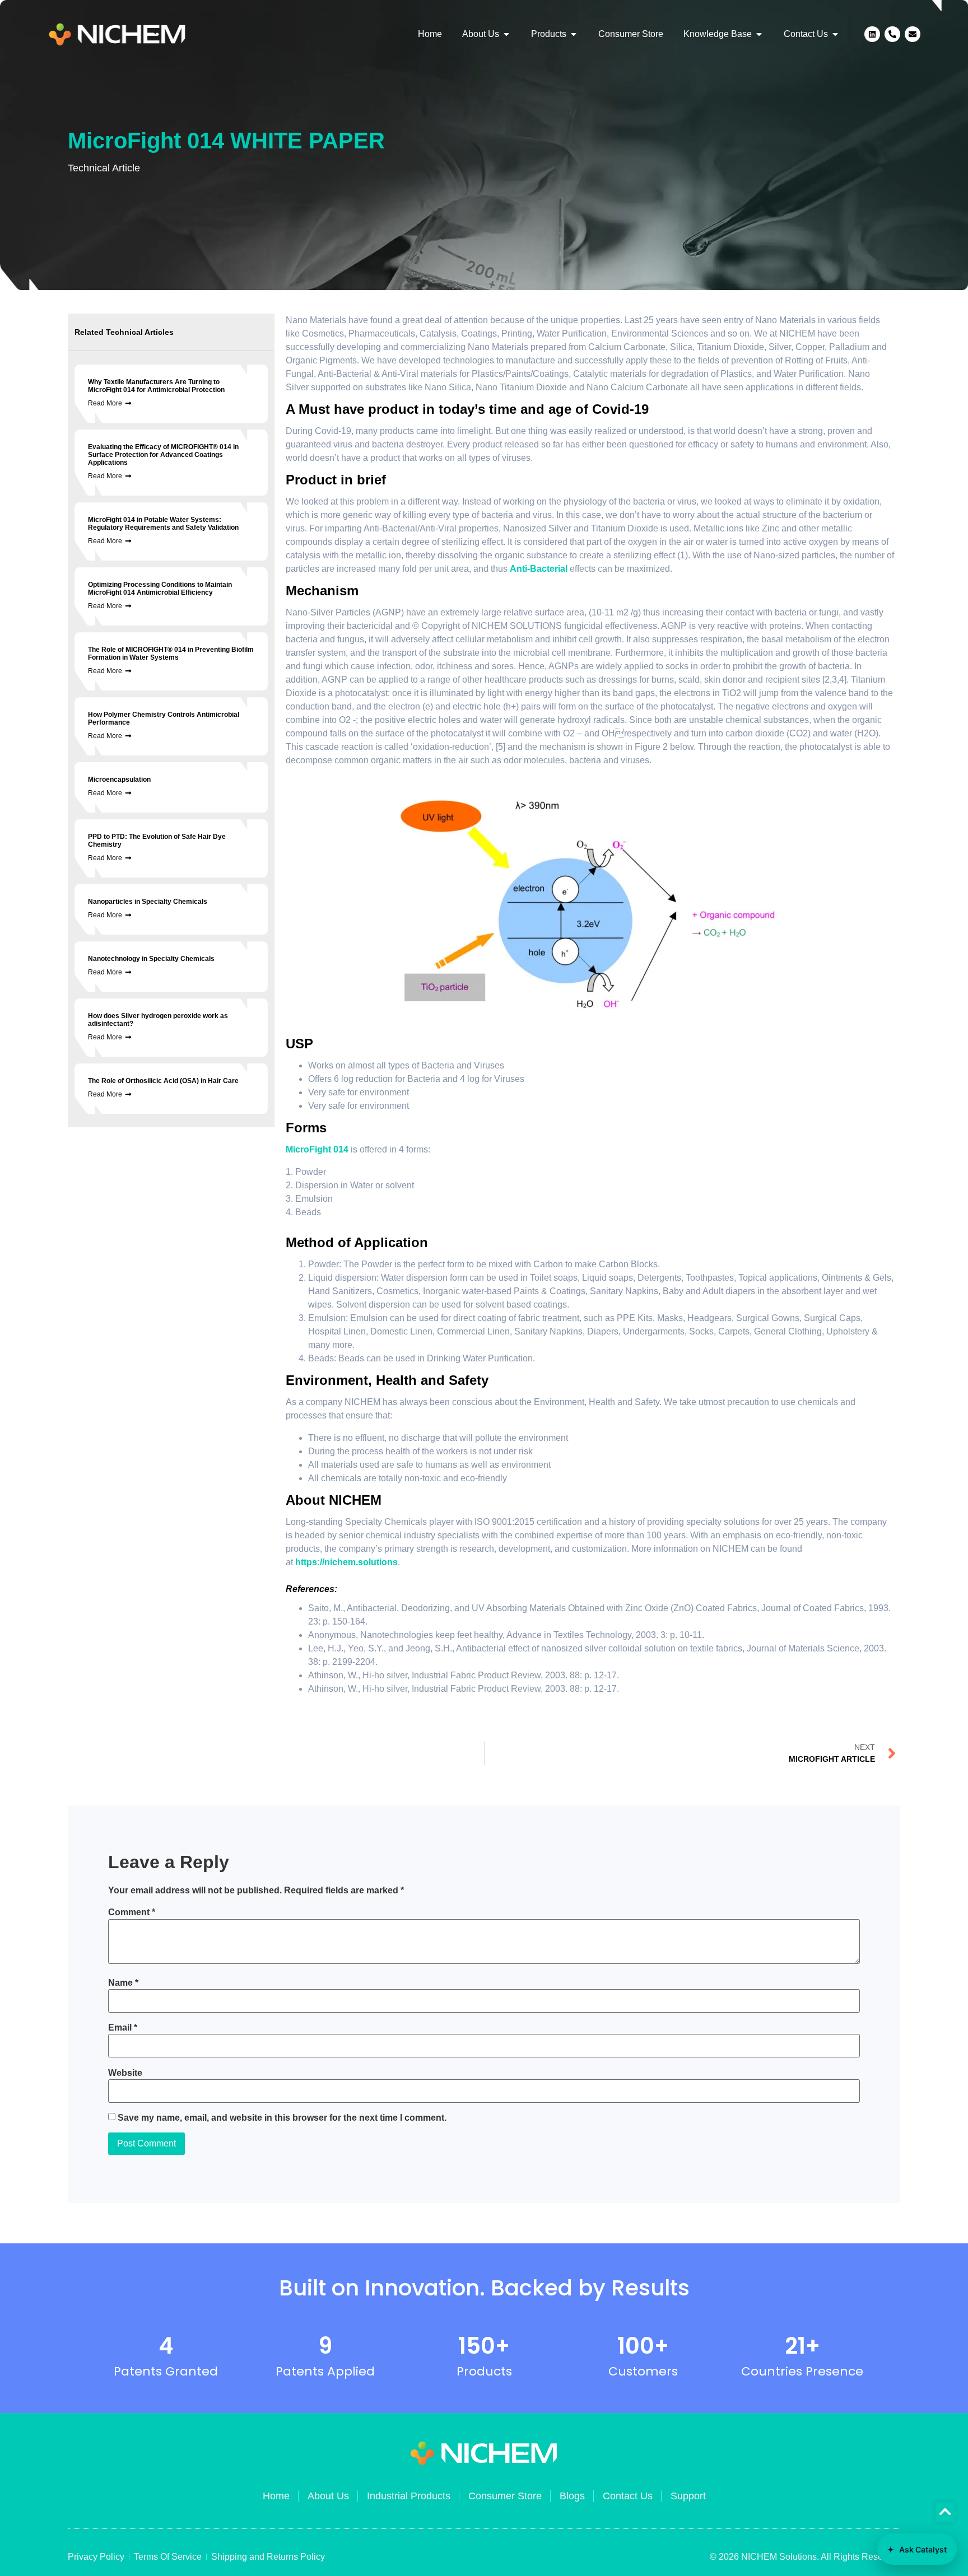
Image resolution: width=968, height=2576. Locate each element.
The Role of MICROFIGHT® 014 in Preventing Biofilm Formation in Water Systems (171, 654)
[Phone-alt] (892, 34)
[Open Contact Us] (835, 34)
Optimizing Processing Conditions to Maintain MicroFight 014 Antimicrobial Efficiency (160, 589)
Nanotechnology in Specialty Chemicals (151, 959)
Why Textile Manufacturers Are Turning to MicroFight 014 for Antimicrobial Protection (156, 386)
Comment (132, 1912)
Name (123, 1983)
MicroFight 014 (317, 1149)
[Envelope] (913, 34)
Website (125, 2073)
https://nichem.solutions (346, 1562)
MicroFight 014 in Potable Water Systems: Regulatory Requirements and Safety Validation (163, 524)
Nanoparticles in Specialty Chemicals (148, 902)
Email (123, 2028)
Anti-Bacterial (539, 569)
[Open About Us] (506, 34)
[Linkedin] (872, 34)
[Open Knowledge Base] (759, 34)
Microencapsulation (119, 780)
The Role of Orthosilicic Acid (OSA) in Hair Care (163, 1081)
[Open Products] (574, 34)
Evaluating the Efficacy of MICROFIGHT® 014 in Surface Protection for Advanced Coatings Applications (163, 455)
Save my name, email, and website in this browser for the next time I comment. (282, 2118)
